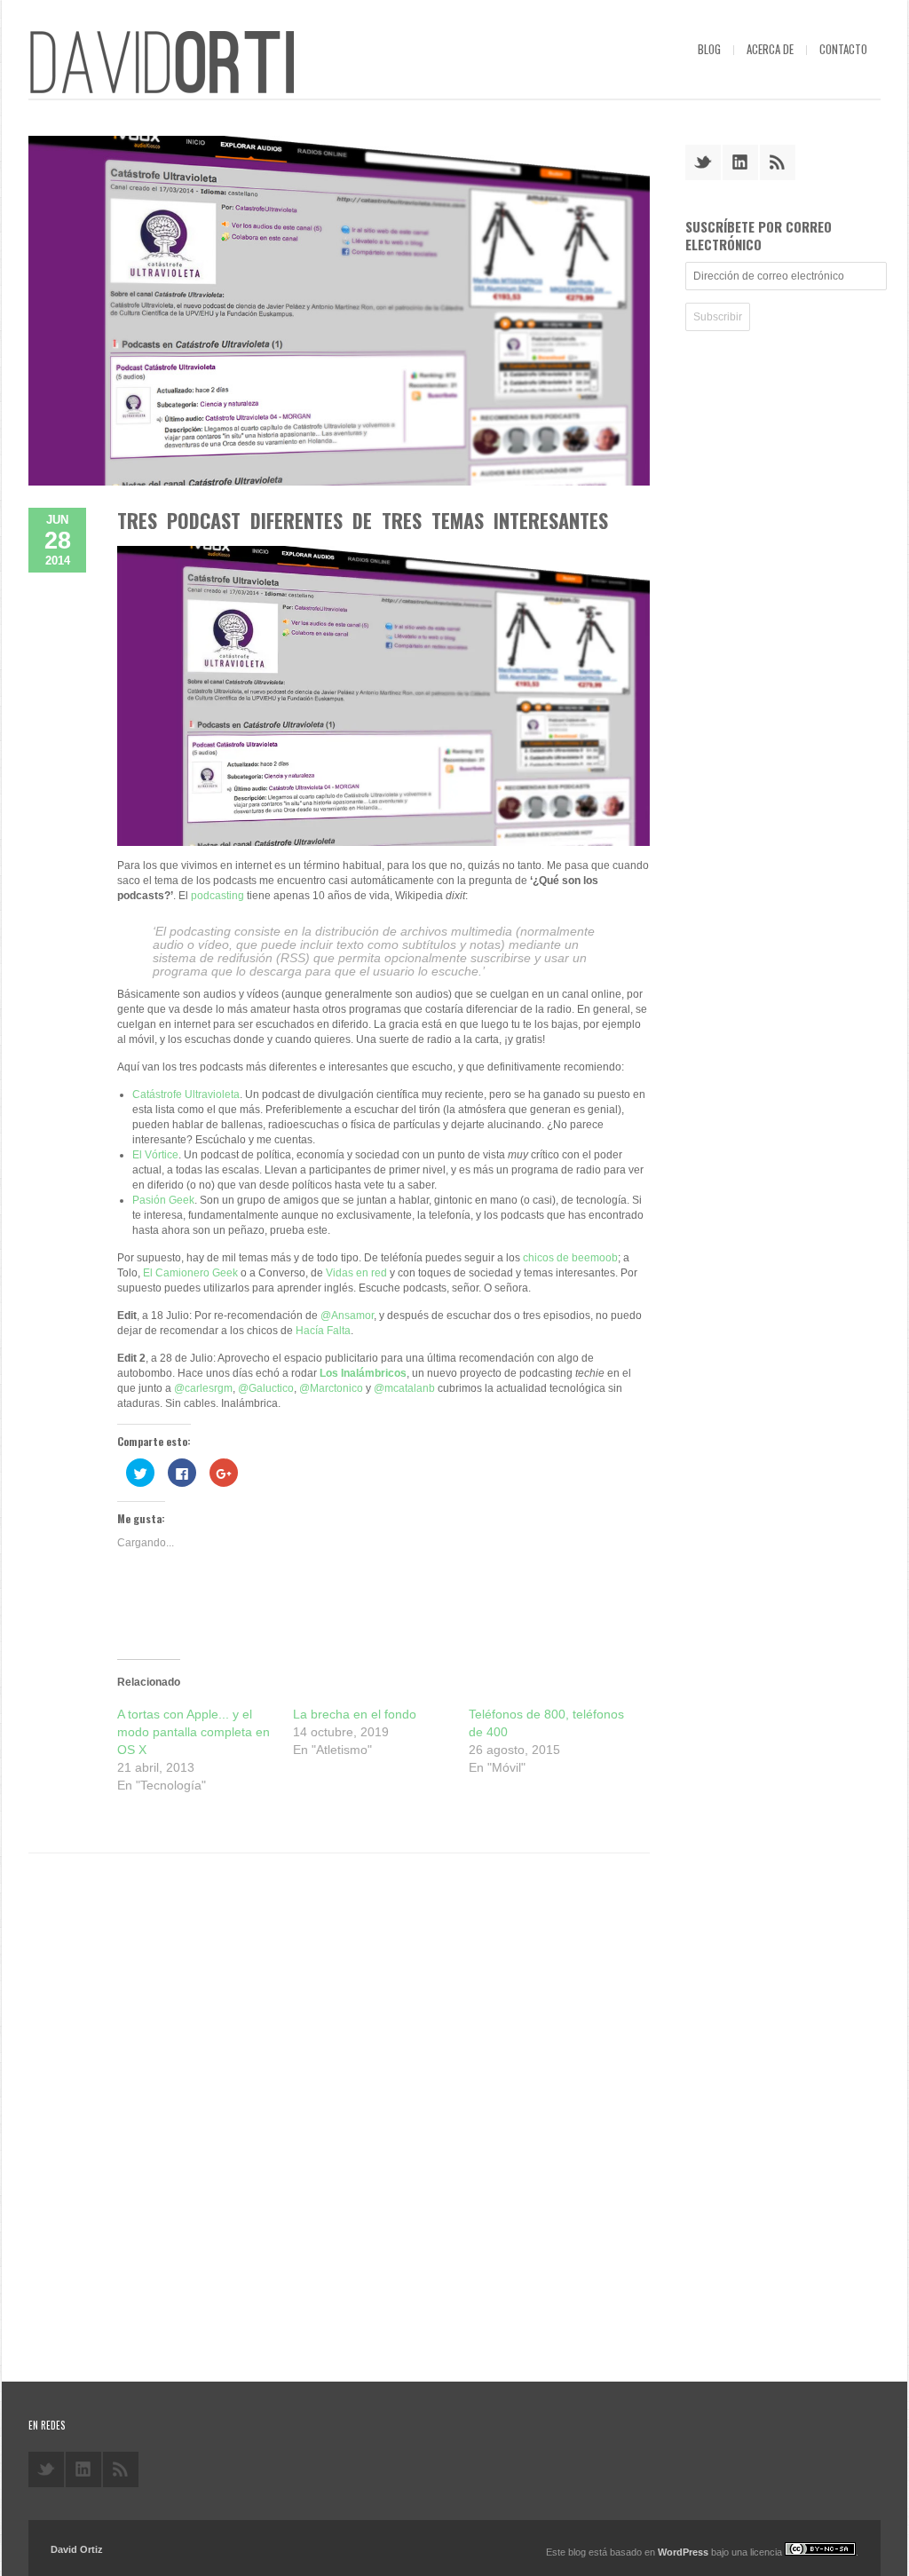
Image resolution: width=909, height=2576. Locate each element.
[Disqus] (339, 2111)
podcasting (217, 896)
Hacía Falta (323, 1331)
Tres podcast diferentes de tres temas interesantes (363, 520)
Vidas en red (356, 1273)
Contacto (843, 49)
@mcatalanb (404, 1388)
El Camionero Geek (190, 1273)
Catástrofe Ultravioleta (186, 1094)
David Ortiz (77, 2549)
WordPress (683, 2552)
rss (778, 162)
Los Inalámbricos (363, 1373)
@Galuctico (266, 1388)
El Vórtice (155, 1155)
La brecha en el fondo (355, 1714)
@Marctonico (331, 1388)
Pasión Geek (163, 1200)
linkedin (740, 162)
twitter (703, 162)
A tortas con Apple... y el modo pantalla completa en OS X (194, 1732)
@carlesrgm (203, 1388)
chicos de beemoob (570, 1258)
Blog (709, 49)
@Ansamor (347, 1316)
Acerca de (770, 49)
